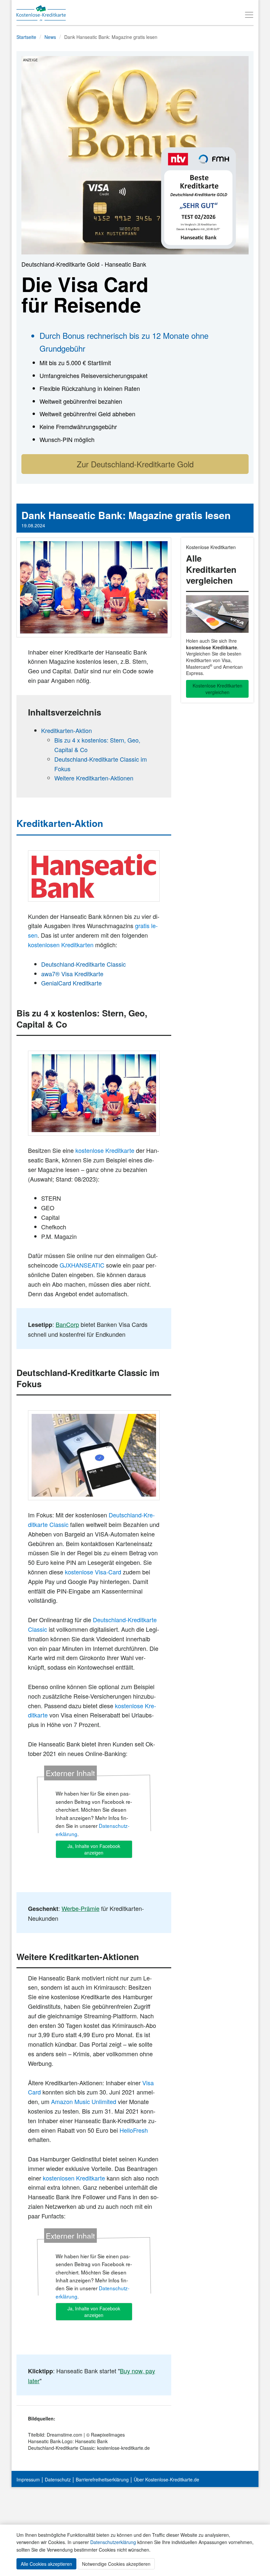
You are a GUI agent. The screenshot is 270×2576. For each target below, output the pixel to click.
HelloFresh (134, 2130)
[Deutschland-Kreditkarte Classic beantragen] (94, 876)
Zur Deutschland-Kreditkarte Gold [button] (135, 464)
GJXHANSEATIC (82, 1265)
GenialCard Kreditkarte (71, 983)
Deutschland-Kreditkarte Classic (83, 964)
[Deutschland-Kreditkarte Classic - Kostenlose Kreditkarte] (135, 154)
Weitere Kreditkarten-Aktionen (94, 778)
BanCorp (67, 1324)
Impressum (28, 2479)
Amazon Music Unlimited (84, 2101)
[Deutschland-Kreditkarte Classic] (94, 1455)
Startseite (26, 37)
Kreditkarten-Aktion (67, 730)
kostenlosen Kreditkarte (74, 2178)
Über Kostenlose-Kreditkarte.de (166, 2479)
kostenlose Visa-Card (93, 1572)
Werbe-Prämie (81, 1908)
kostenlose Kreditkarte (105, 1150)
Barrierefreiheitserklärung (102, 2479)
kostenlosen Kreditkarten (61, 945)
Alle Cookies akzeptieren (46, 2564)
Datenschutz (58, 2479)
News (50, 37)
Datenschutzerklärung (113, 2542)
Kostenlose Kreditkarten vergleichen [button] (217, 689)
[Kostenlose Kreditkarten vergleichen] (217, 614)
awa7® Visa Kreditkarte (72, 974)
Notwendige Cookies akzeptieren (116, 2564)
